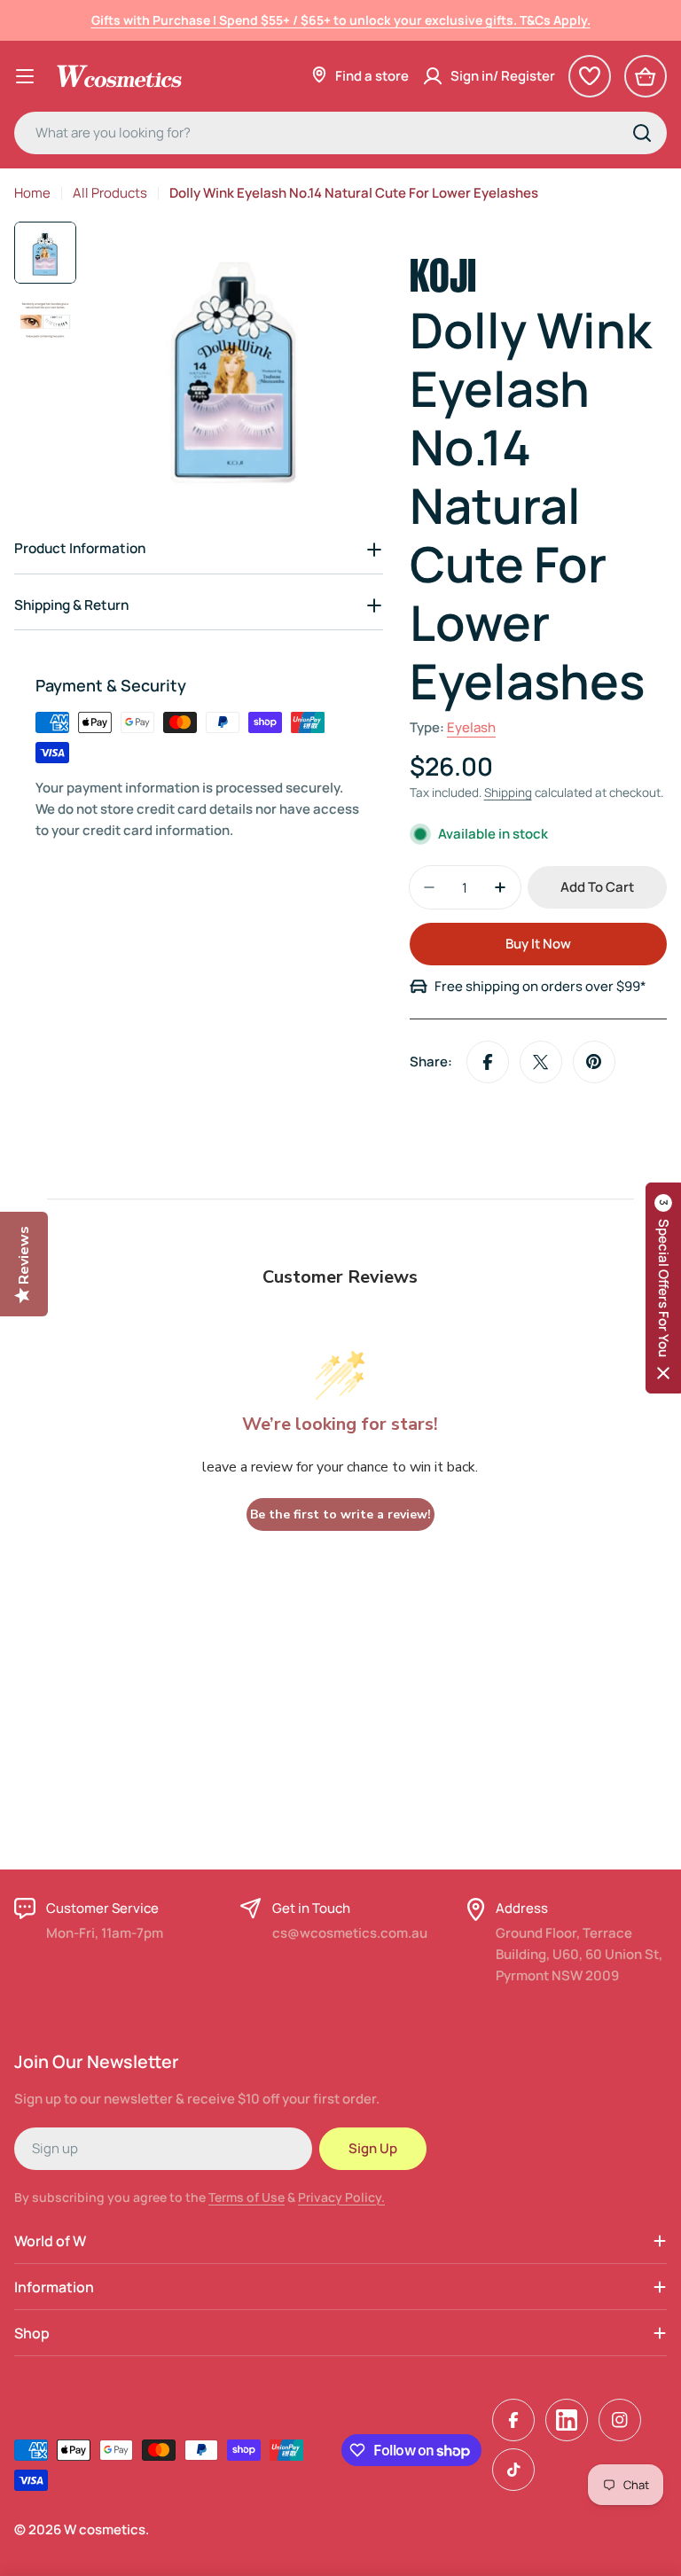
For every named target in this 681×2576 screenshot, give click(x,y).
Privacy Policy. (341, 2197)
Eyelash (471, 727)
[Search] (642, 133)
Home (32, 193)
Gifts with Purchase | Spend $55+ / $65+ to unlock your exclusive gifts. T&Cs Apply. (341, 20)
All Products (110, 193)
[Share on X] (541, 1062)
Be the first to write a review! (340, 1514)
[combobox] (340, 133)
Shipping (508, 792)
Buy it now (538, 944)
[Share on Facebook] (488, 1062)
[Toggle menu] (25, 76)
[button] (663, 1288)
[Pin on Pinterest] (594, 1062)
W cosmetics (105, 2529)
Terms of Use (247, 2197)
